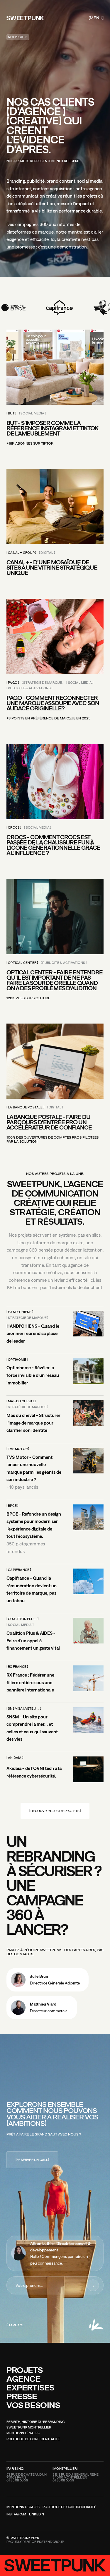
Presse (22, 2396)
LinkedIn (37, 2515)
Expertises (30, 2387)
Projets (24, 2370)
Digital (47, 553)
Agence (24, 2379)
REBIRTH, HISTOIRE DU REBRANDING (35, 2422)
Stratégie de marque (43, 683)
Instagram (16, 2515)
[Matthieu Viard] (42, 2008)
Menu (96, 18)
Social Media (32, 414)
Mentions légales (23, 2433)
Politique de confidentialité (33, 2439)
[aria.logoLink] (25, 18)
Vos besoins (33, 2405)
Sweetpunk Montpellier (29, 2428)
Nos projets (18, 37)
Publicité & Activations (29, 688)
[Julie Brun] (48, 1980)
